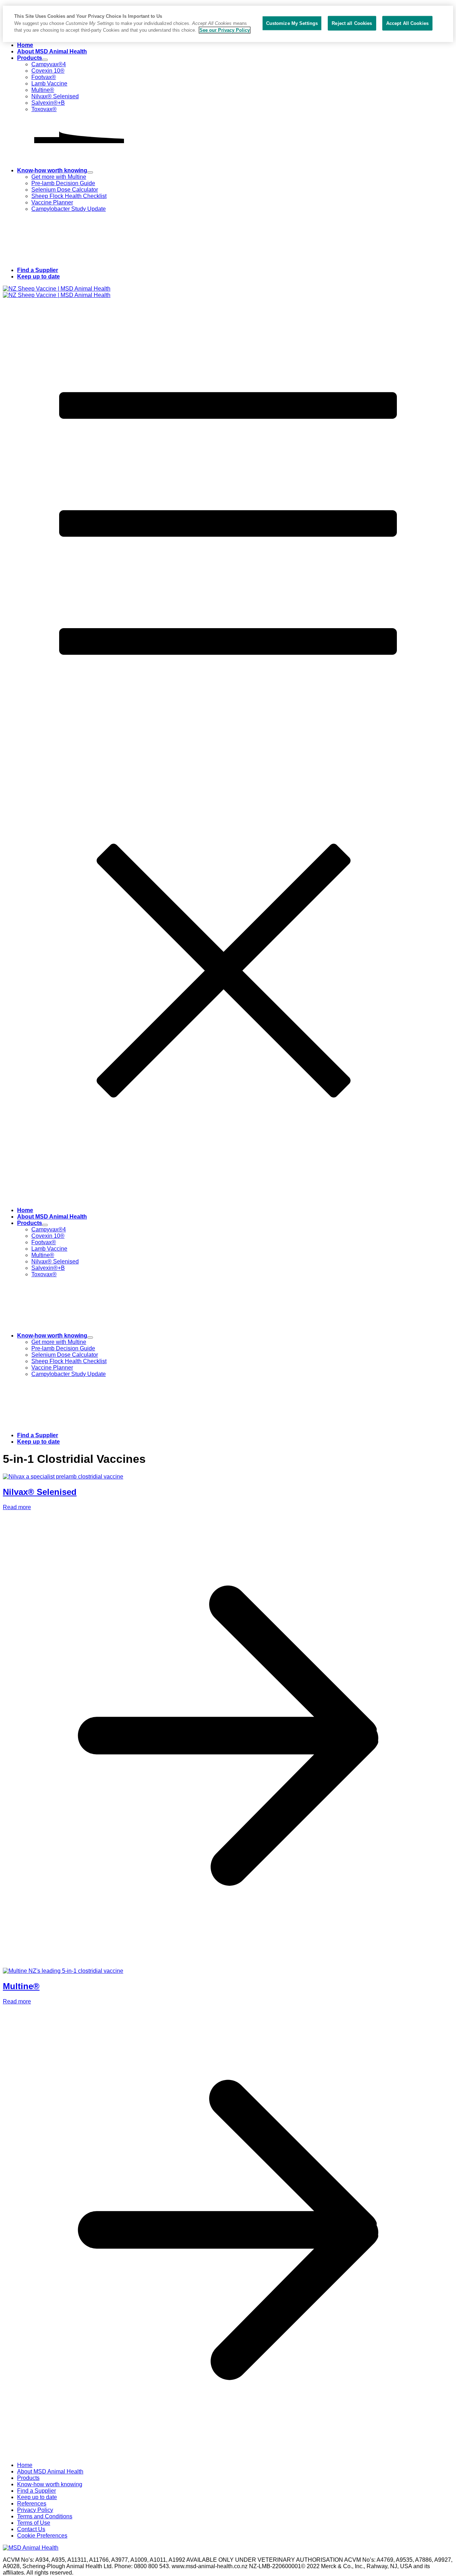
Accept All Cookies (407, 23)
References (32, 2504)
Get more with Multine (59, 177)
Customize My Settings (292, 23)
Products (30, 58)
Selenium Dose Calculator (65, 190)
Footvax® (44, 77)
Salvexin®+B (48, 103)
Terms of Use (34, 2523)
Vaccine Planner (52, 202)
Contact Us (31, 2529)
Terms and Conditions (45, 2516)
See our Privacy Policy (225, 30)
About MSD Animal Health (52, 51)
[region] (228, 24)
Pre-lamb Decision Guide (63, 183)
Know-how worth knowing (52, 170)
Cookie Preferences (42, 2536)
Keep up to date (38, 277)
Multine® (43, 90)
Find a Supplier (38, 270)
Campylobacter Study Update (69, 209)
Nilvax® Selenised (55, 96)
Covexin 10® (48, 71)
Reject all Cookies (352, 23)
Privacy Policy (35, 2510)
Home (25, 45)
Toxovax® (44, 109)
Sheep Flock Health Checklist (69, 196)
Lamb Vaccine (49, 84)
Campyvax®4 (49, 64)
